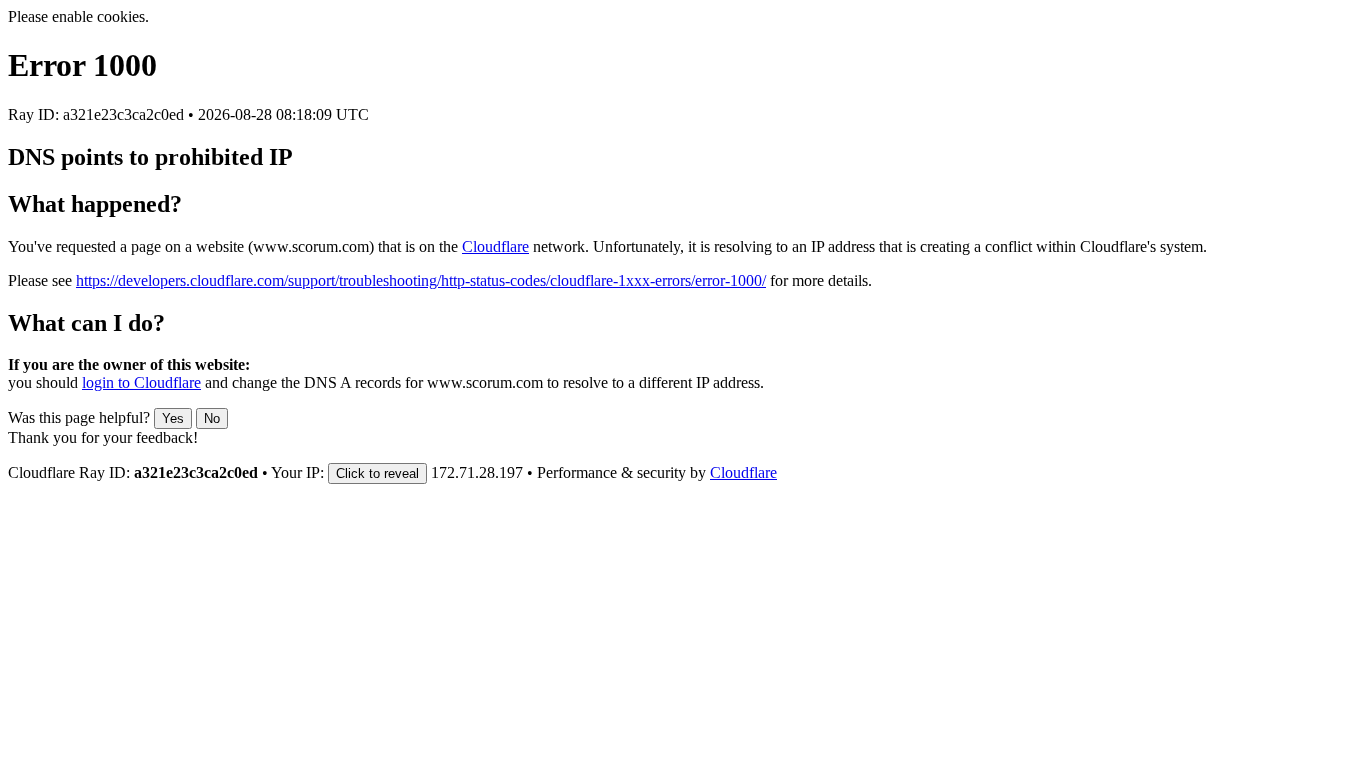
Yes (173, 418)
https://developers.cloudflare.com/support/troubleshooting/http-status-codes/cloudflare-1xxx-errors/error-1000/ (421, 280)
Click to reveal (377, 473)
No (212, 418)
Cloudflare (495, 246)
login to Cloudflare (141, 382)
